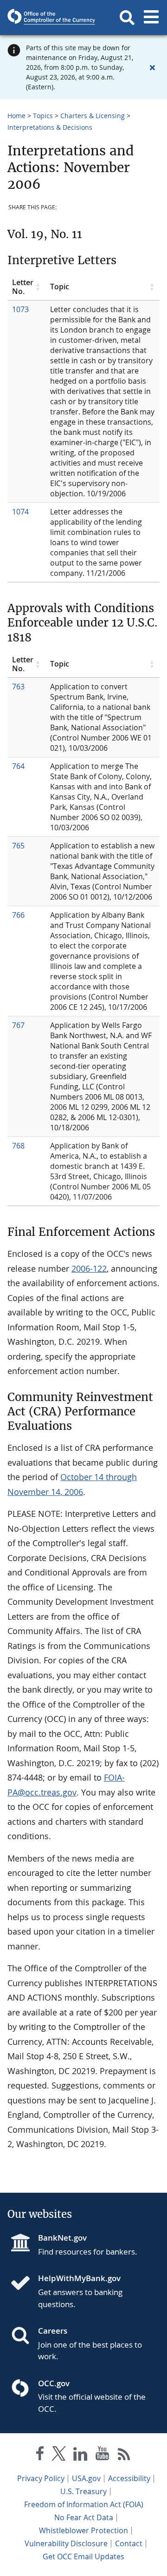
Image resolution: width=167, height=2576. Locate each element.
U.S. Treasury (83, 2491)
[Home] (24, 2284)
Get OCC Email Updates (83, 2556)
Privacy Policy (41, 2478)
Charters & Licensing (93, 116)
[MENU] (151, 18)
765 (18, 846)
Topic (60, 287)
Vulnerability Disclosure (66, 2543)
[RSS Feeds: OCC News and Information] (124, 2455)
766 (18, 915)
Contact (129, 2543)
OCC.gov (54, 2383)
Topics (43, 116)
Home (16, 116)
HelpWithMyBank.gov (79, 2278)
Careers (53, 2331)
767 (18, 1025)
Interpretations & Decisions (50, 127)
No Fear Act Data (84, 2517)
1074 (20, 512)
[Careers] (24, 2336)
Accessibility (129, 2478)
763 (18, 687)
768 (18, 1146)
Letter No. (23, 287)
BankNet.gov (62, 2238)
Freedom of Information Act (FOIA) (84, 2504)
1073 (20, 309)
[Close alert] (152, 67)
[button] (127, 18)
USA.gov (86, 2478)
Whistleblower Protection (83, 2530)
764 (18, 766)
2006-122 (89, 1268)
